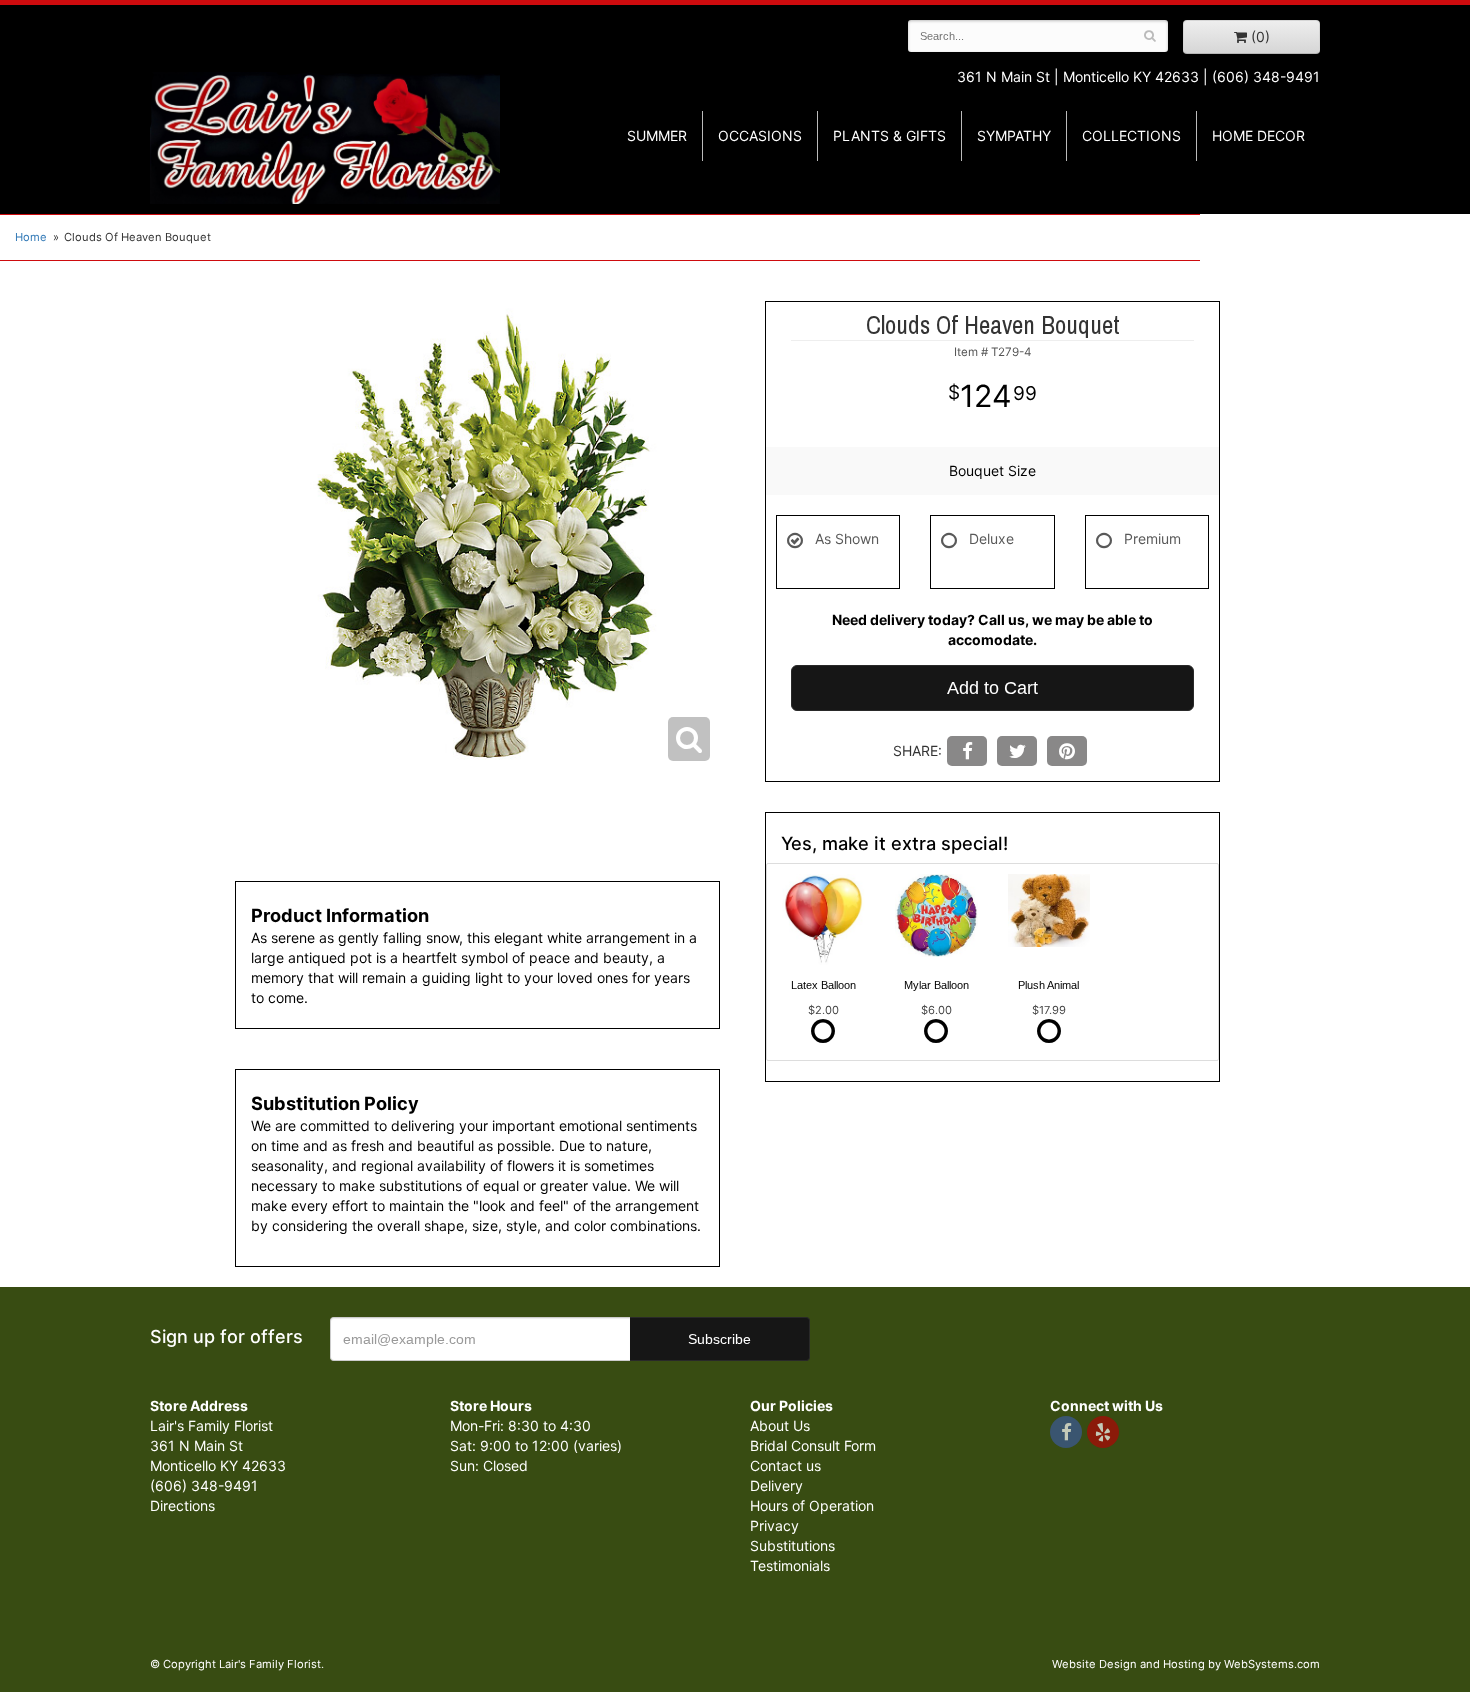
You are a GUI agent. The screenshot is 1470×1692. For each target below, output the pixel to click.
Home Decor (1258, 135)
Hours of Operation (812, 1505)
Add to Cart (992, 688)
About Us (780, 1425)
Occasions (760, 135)
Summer (657, 135)
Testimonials (790, 1565)
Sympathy (1014, 135)
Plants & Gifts (889, 135)
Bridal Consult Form (813, 1445)
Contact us (785, 1465)
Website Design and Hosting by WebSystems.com (1186, 1664)
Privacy (774, 1525)
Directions (182, 1505)
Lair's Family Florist (325, 138)
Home (31, 237)
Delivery (776, 1485)
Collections (1131, 135)
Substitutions (792, 1545)
